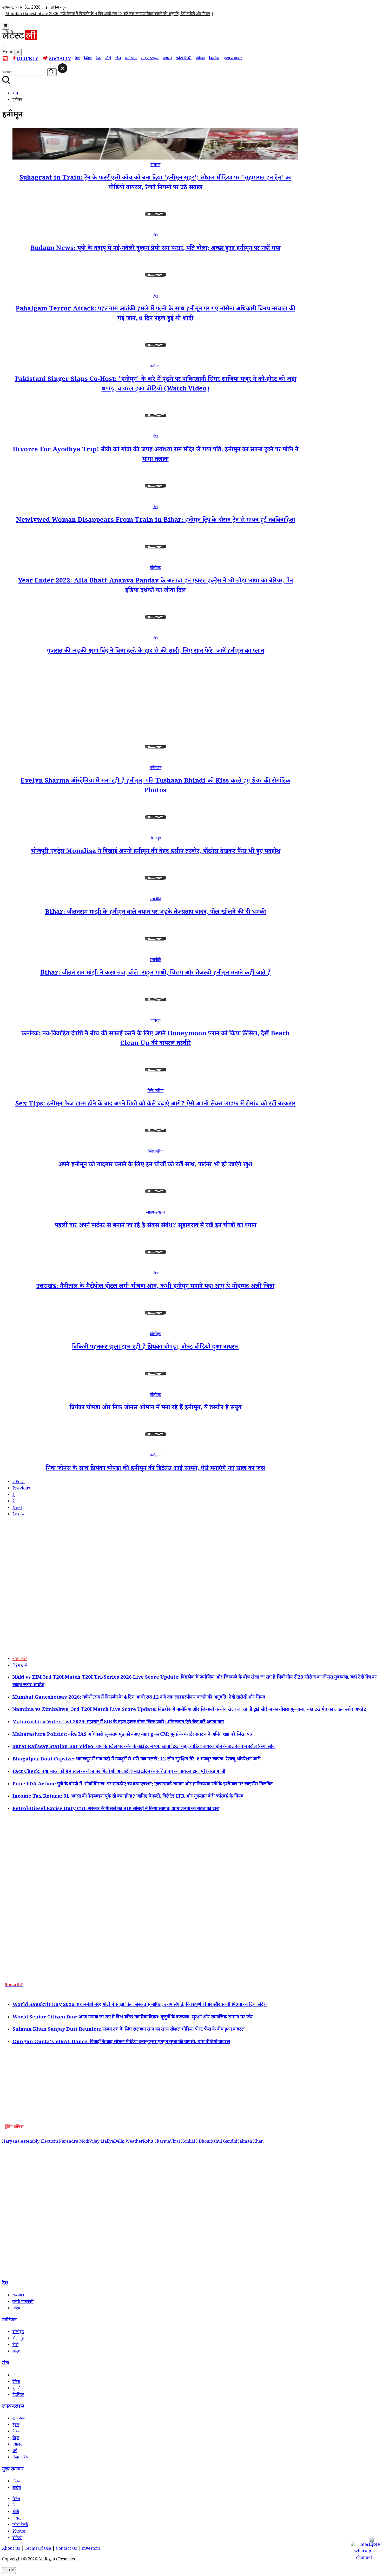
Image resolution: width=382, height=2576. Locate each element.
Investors (91, 2549)
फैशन (16, 2432)
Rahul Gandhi (224, 2142)
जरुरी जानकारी (23, 2302)
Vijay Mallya (102, 2142)
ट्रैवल (16, 2425)
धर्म (15, 2451)
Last (18, 1515)
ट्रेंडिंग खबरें (20, 1666)
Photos (19, 2532)
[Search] (4, 47)
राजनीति (155, 900)
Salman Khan (250, 2142)
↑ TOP (9, 2571)
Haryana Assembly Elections (30, 2142)
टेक (98, 59)
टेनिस (16, 2382)
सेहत (16, 2438)
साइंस (17, 2488)
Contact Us (66, 2549)
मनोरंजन (131, 59)
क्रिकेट (17, 2376)
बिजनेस (214, 59)
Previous (21, 1489)
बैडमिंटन (18, 2395)
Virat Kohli (181, 2142)
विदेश (88, 59)
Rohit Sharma (156, 2142)
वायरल (167, 59)
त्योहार (17, 2445)
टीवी (15, 2345)
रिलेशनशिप (156, 1091)
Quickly (28, 59)
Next (17, 1508)
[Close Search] (62, 68)
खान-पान (19, 2419)
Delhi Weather (129, 2142)
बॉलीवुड (155, 568)
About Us (11, 2549)
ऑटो (108, 59)
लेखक (17, 2482)
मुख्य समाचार (233, 59)
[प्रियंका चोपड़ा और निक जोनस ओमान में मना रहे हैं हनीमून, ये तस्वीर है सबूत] (155, 1389)
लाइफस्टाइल (150, 59)
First (19, 1482)
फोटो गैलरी (184, 59)
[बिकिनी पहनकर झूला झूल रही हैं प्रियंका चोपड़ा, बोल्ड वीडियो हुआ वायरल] (155, 1328)
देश (77, 59)
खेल (118, 59)
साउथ (17, 2352)
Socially (60, 60)
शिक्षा (16, 2309)
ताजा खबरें (20, 1660)
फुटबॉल (18, 2389)
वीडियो (200, 59)
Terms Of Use (38, 2549)
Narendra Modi (74, 2142)
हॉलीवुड (18, 2339)
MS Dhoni (201, 2142)
